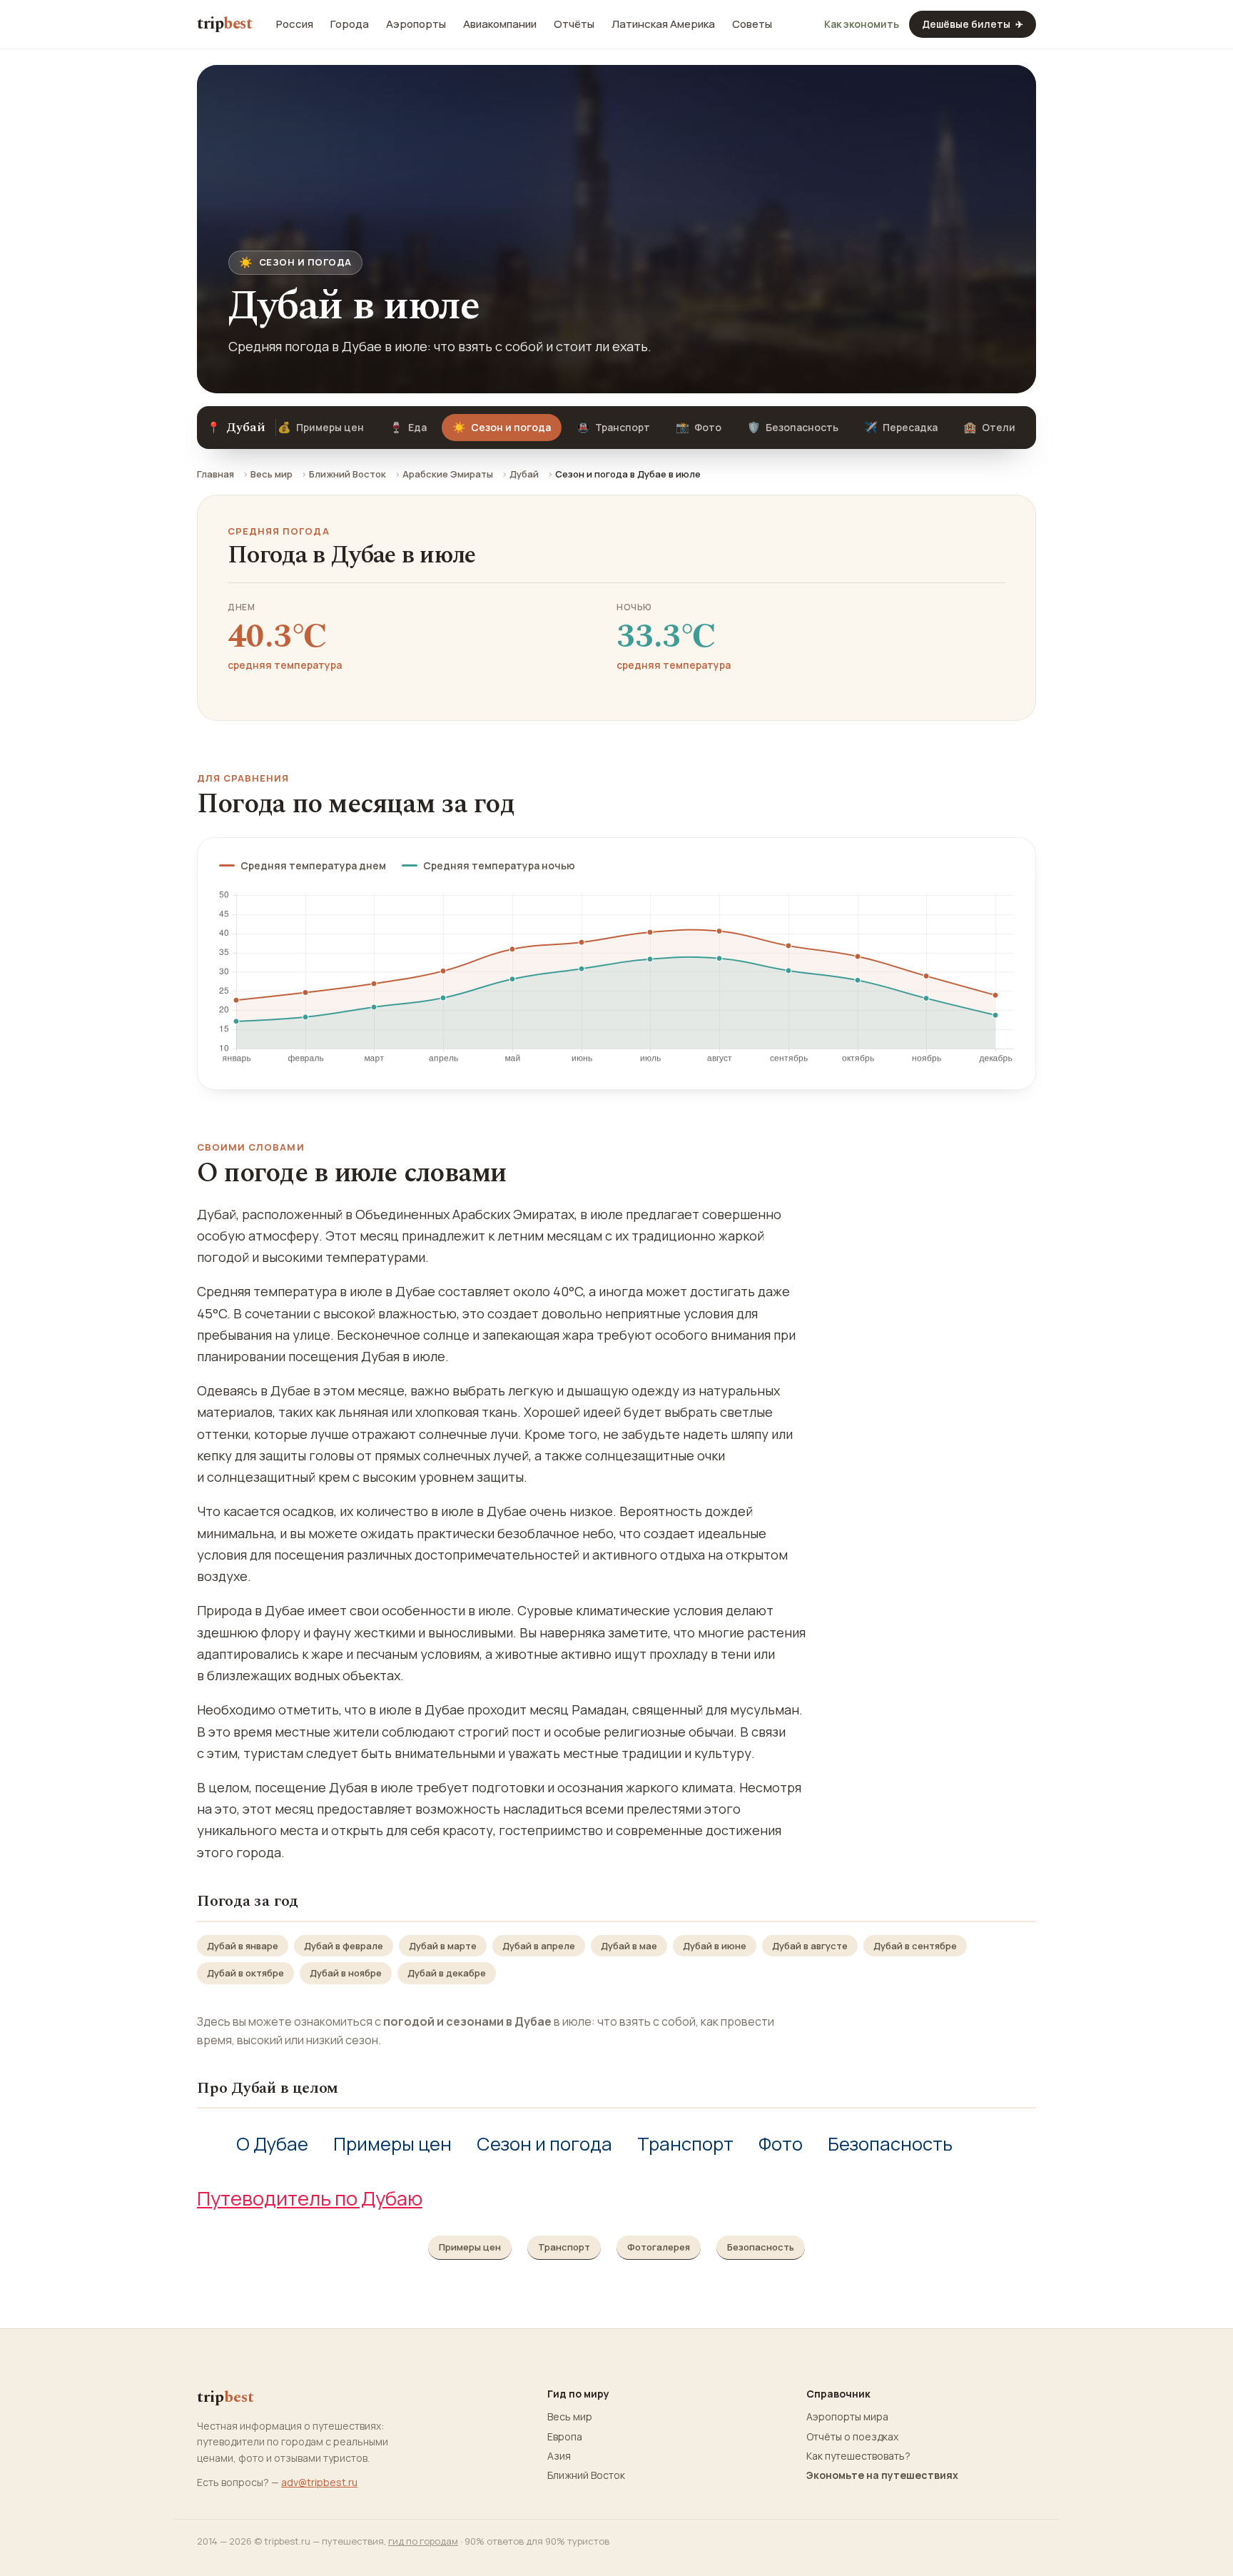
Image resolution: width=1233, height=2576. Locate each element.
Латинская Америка (663, 24)
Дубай (524, 474)
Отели (989, 427)
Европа (565, 2437)
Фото (699, 427)
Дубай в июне (715, 1946)
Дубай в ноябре (346, 1973)
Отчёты (574, 24)
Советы (752, 24)
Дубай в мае (629, 1946)
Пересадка (901, 427)
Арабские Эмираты (448, 474)
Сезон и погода (544, 2144)
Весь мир (272, 474)
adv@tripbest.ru (319, 2482)
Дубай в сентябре (915, 1946)
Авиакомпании (500, 24)
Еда (408, 427)
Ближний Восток (347, 474)
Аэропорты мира (847, 2417)
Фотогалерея (659, 2247)
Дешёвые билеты (973, 24)
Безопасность (793, 427)
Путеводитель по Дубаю (310, 2198)
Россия (295, 24)
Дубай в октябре (245, 1973)
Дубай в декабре (447, 1973)
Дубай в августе (810, 1946)
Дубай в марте (443, 1946)
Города (350, 24)
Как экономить (862, 24)
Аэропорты (416, 24)
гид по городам (423, 2541)
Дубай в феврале (344, 1946)
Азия (559, 2456)
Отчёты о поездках (852, 2437)
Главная (215, 474)
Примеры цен (321, 427)
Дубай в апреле (539, 1946)
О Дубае (272, 2144)
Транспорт (613, 427)
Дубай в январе (243, 1946)
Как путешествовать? (858, 2456)
